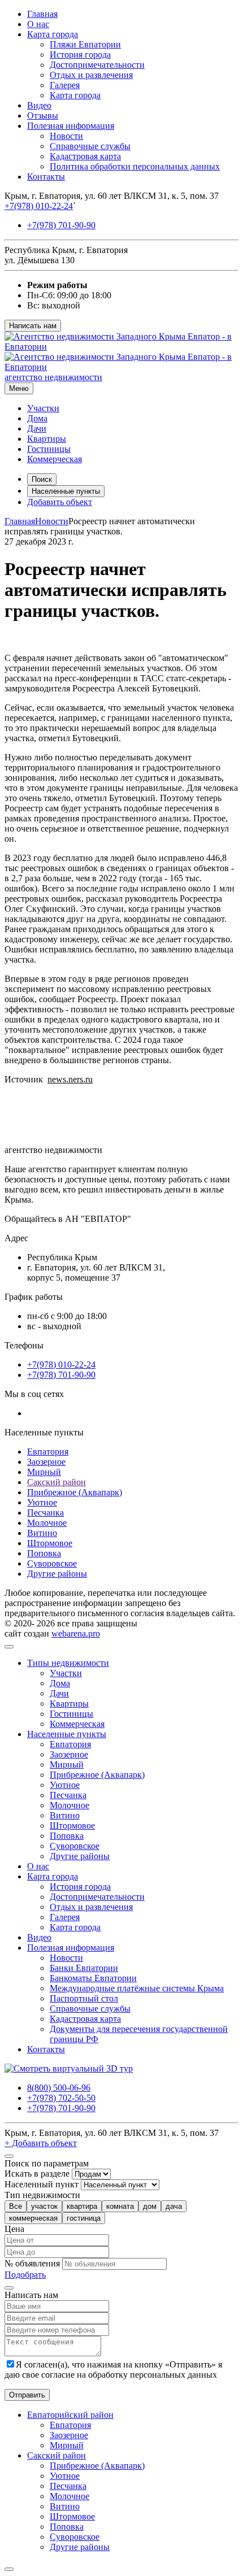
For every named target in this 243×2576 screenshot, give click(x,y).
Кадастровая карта (85, 156)
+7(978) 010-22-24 (39, 206)
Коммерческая (55, 459)
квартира (82, 2206)
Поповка (44, 1553)
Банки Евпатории (84, 1968)
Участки (43, 408)
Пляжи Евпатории (85, 44)
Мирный (44, 1472)
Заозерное (46, 1462)
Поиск (42, 479)
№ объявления (32, 2263)
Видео (39, 105)
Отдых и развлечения (91, 75)
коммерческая (33, 2218)
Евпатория (48, 1452)
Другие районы (57, 1574)
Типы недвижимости (68, 1663)
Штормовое (50, 1543)
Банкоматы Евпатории (93, 1978)
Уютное (42, 1502)
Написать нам (33, 326)
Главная (42, 14)
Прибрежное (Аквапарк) (75, 1492)
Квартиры (47, 439)
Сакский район (57, 1482)
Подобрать (25, 2275)
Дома (37, 418)
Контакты (46, 177)
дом (150, 2206)
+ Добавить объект (41, 2143)
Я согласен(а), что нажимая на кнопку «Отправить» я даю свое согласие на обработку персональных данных (113, 2370)
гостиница (84, 2218)
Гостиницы (49, 449)
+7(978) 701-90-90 (61, 225)
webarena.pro (76, 1633)
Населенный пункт (42, 2184)
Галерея (65, 85)
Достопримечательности (97, 65)
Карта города (53, 34)
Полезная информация (71, 126)
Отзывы (43, 116)
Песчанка (45, 1513)
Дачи (37, 428)
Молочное (47, 1523)
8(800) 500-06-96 (59, 2088)
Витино (42, 1533)
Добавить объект (60, 502)
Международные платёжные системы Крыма (137, 1988)
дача (174, 2206)
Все (16, 2206)
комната (120, 2206)
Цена (14, 2229)
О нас (38, 24)
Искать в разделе (37, 2173)
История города (80, 55)
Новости (66, 136)
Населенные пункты (66, 491)
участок (44, 2206)
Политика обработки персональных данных (135, 166)
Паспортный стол (84, 1998)
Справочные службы (90, 146)
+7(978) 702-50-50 (61, 2098)
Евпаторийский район (70, 2415)
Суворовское (52, 1563)
